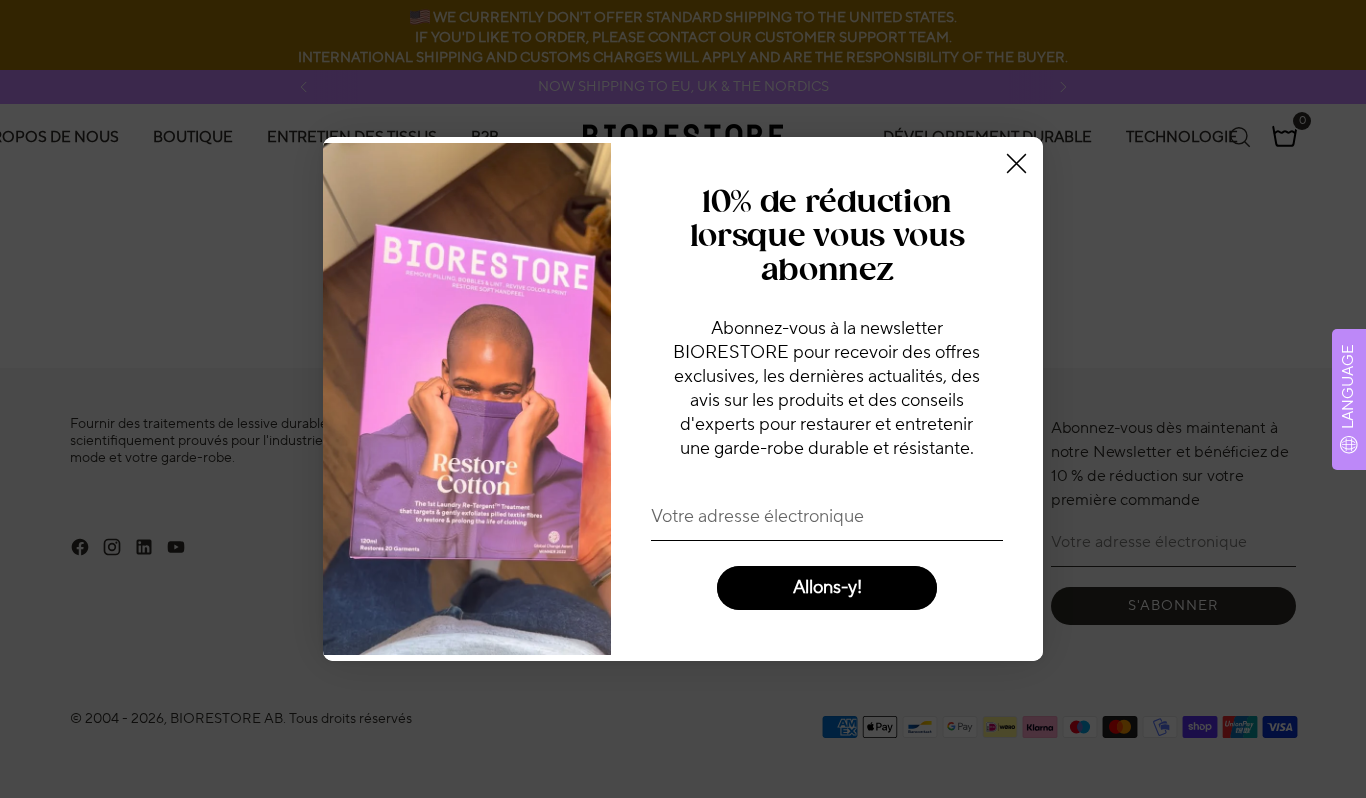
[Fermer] (1016, 163)
